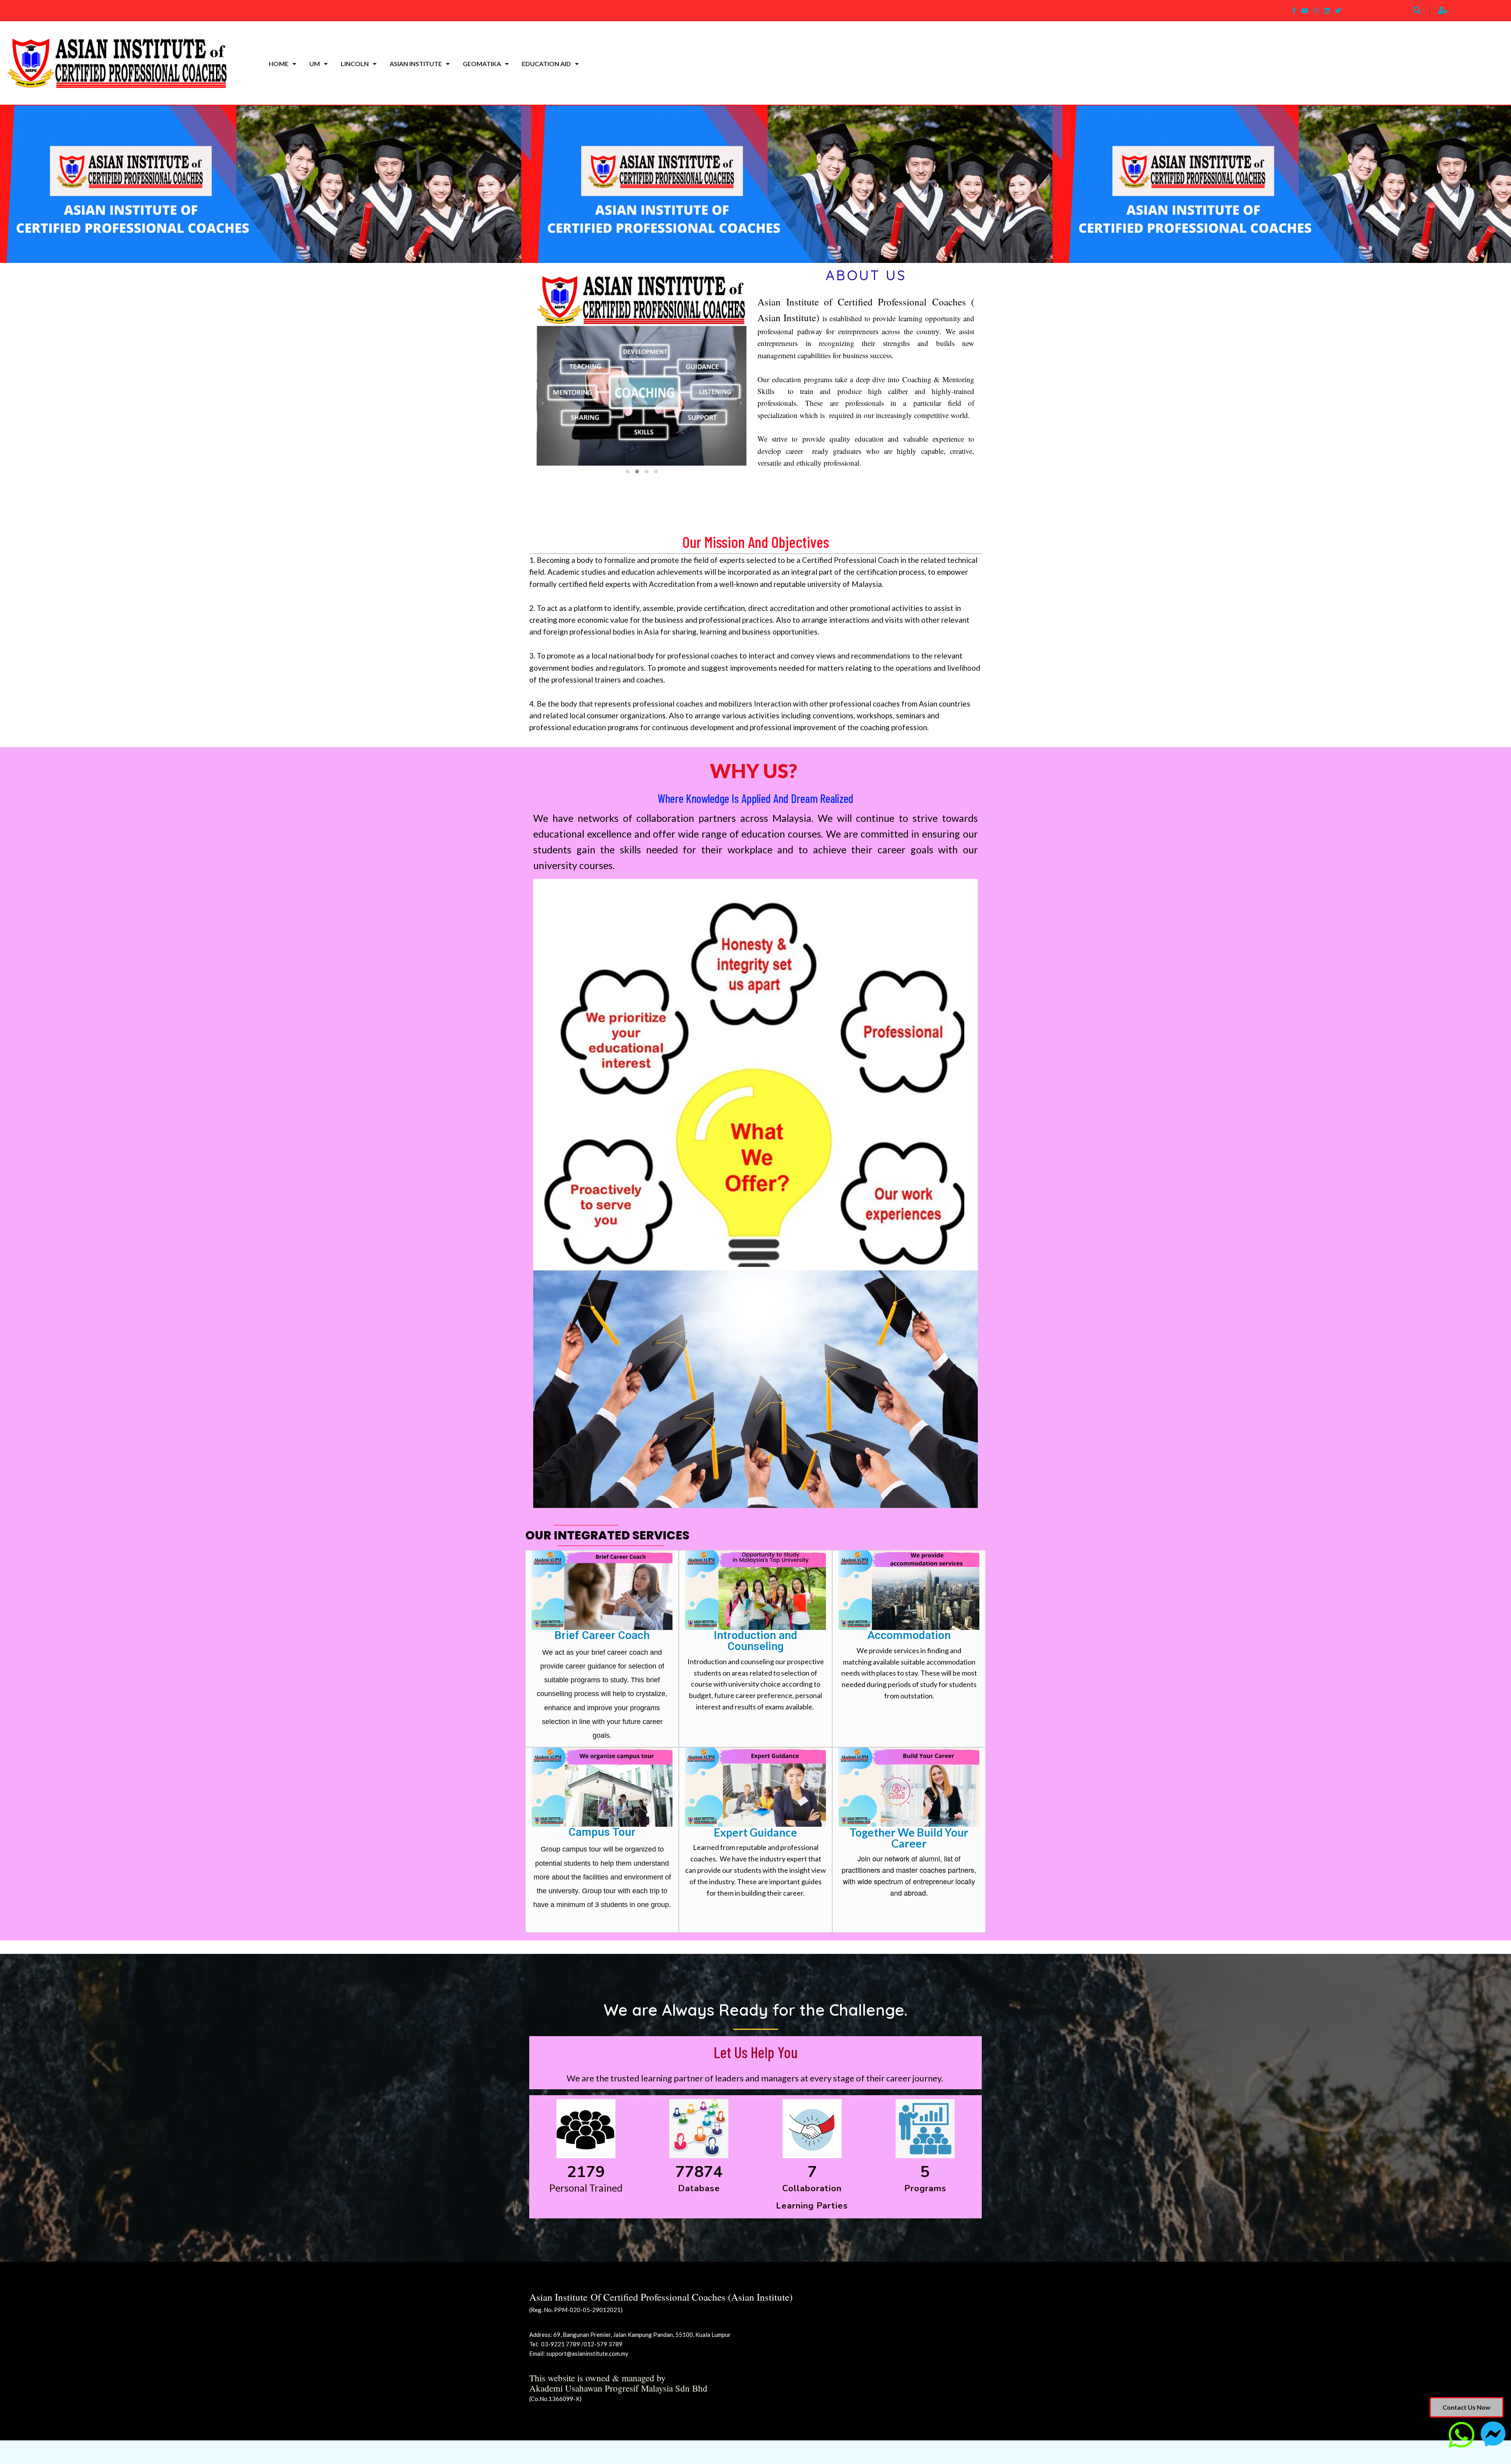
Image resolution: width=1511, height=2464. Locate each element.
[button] (628, 472)
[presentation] (543, 403)
